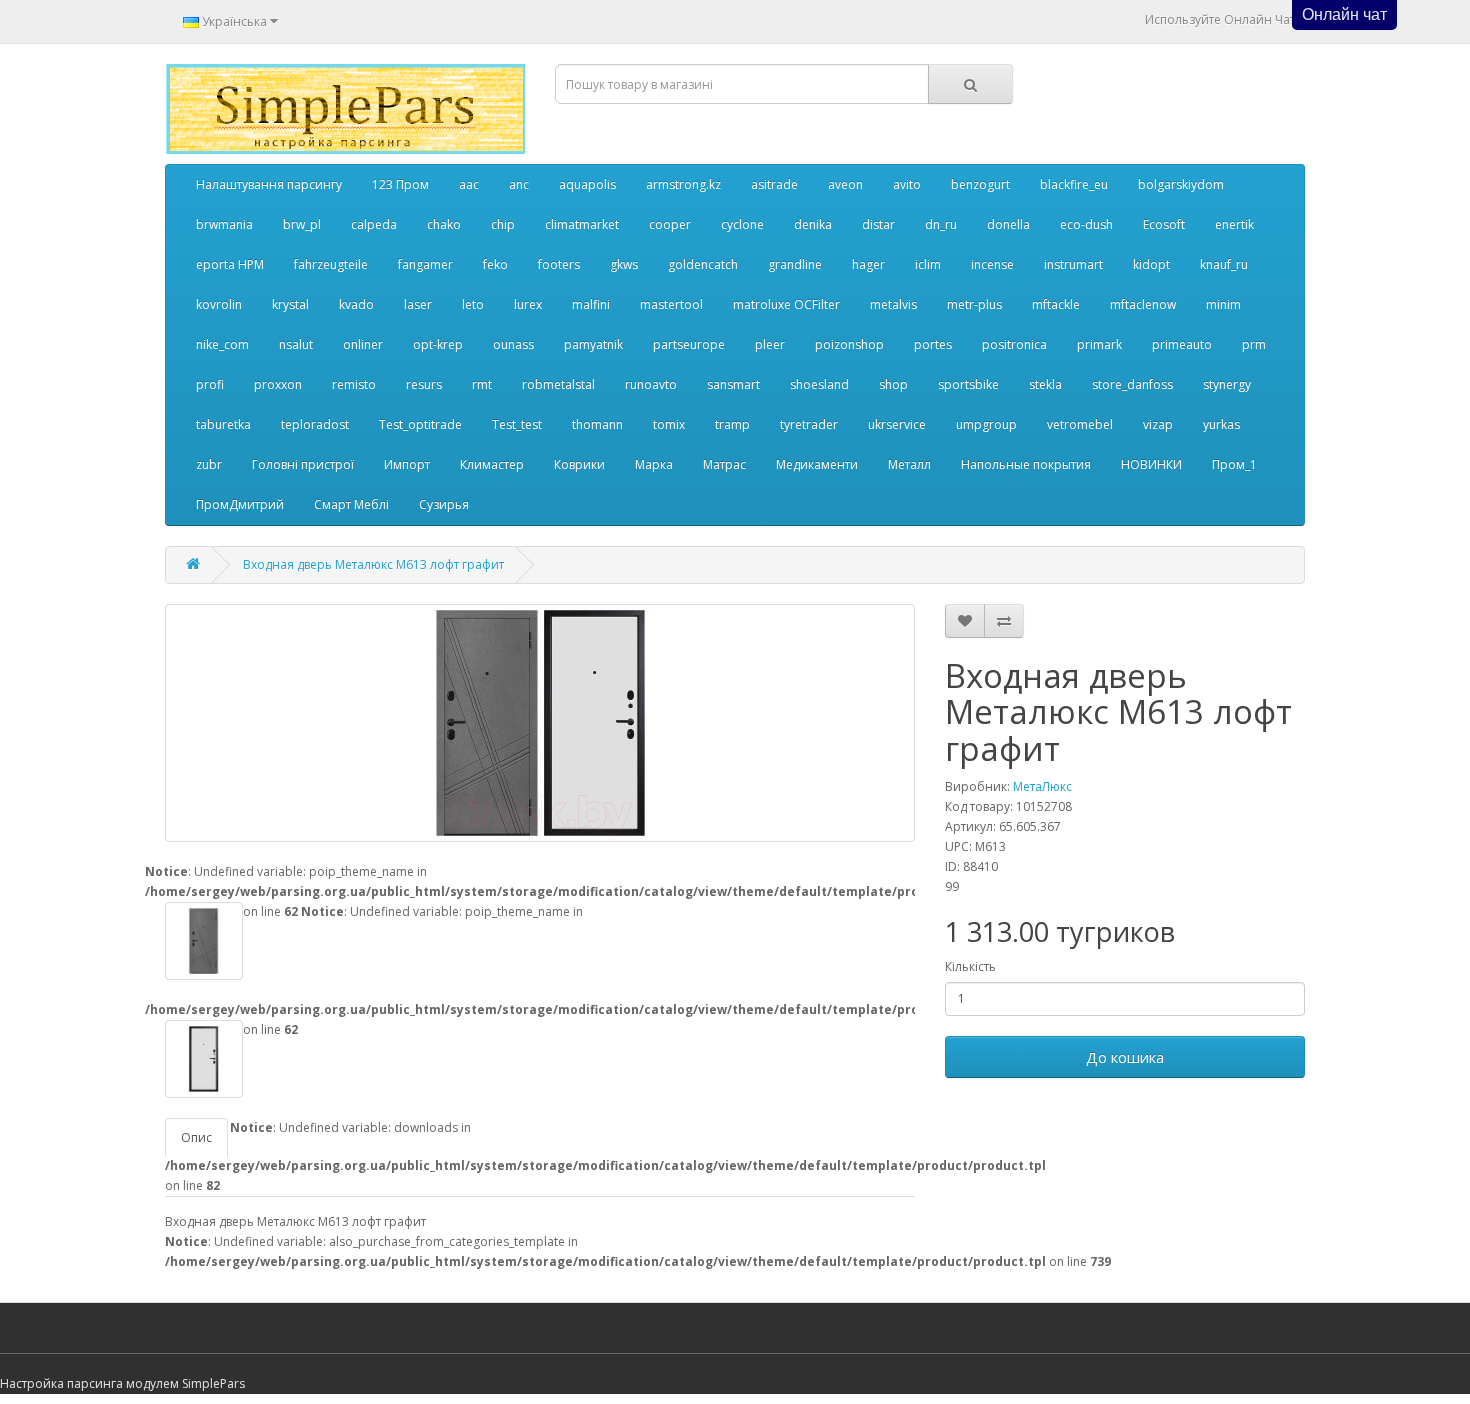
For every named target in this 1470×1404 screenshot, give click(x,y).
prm (1254, 344)
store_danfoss (1132, 384)
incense (992, 264)
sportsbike (968, 384)
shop (893, 384)
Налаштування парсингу (269, 184)
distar (878, 224)
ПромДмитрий (240, 504)
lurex (528, 304)
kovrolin (219, 304)
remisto (354, 384)
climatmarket (582, 224)
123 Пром (400, 184)
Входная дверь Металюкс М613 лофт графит (373, 564)
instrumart (1073, 264)
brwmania (224, 224)
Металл (909, 464)
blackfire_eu (1074, 184)
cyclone (742, 224)
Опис (196, 1137)
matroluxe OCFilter (786, 304)
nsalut (296, 344)
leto (473, 304)
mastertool (671, 304)
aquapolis (587, 184)
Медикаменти (817, 464)
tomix (669, 424)
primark (1099, 344)
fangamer (425, 264)
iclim (928, 264)
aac (469, 184)
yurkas (1221, 424)
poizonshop (849, 344)
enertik (1234, 224)
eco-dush (1086, 224)
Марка (654, 464)
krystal (290, 304)
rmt (482, 384)
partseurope (689, 344)
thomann (597, 424)
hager (868, 264)
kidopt (1151, 264)
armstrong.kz (683, 184)
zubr (209, 464)
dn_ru (941, 224)
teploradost (315, 424)
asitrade (774, 184)
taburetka (223, 424)
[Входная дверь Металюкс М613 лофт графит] (540, 723)
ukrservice (897, 424)
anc (519, 184)
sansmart (733, 384)
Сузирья (444, 504)
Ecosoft (1164, 224)
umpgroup (986, 424)
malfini (591, 304)
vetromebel (1080, 424)
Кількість (970, 966)
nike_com (222, 344)
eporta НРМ (230, 264)
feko (495, 264)
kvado (356, 304)
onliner (363, 344)
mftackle (1056, 304)
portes (933, 344)
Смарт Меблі (351, 504)
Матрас (724, 464)
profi (210, 384)
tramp (732, 424)
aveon (845, 184)
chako (444, 224)
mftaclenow (1143, 304)
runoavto (651, 384)
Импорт (407, 464)
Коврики (579, 464)
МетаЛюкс (1042, 786)
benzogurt (980, 184)
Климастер (492, 464)
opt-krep (438, 344)
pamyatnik (593, 344)
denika (813, 224)
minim (1223, 304)
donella (1008, 224)
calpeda (374, 224)
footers (559, 264)
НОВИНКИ (1151, 464)
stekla (1045, 384)
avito (907, 184)
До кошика (1125, 1057)
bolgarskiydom (1181, 184)
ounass (513, 344)
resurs (424, 384)
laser (418, 304)
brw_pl (302, 224)
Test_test (517, 424)
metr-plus (974, 304)
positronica (1014, 344)
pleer (770, 344)
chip (503, 224)
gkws (624, 264)
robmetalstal (558, 384)
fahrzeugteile (331, 264)
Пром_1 (1234, 464)
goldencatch (703, 264)
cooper (670, 224)
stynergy (1227, 384)
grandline (795, 264)
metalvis (893, 304)
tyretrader (809, 424)
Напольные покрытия (1026, 464)
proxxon (278, 384)
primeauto (1182, 344)
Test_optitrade (420, 424)
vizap (1158, 424)
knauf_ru (1224, 264)
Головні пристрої (303, 464)
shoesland (819, 384)
